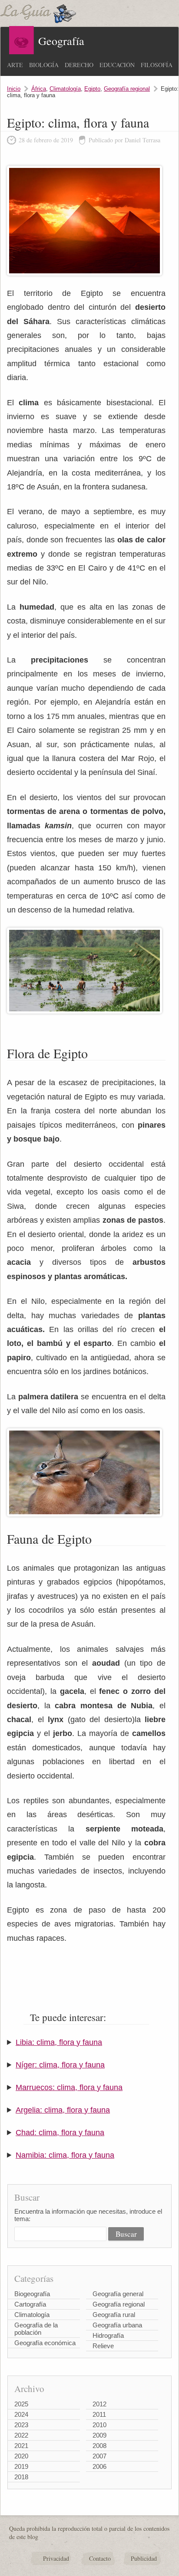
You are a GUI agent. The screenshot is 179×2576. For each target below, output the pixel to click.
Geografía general (118, 2294)
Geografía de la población (36, 2329)
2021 (21, 2446)
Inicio (14, 89)
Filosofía (157, 65)
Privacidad (56, 2558)
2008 (99, 2446)
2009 (99, 2435)
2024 (21, 2414)
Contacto (100, 2558)
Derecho (79, 65)
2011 (99, 2414)
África (39, 89)
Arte (15, 65)
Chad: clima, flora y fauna (60, 2133)
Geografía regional (127, 89)
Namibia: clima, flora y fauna (65, 2155)
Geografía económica (45, 2343)
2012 (99, 2404)
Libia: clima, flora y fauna (59, 2042)
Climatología (65, 89)
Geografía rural (114, 2315)
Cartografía (30, 2304)
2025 (21, 2404)
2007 (99, 2456)
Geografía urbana (117, 2325)
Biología (44, 65)
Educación (117, 65)
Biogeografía (32, 2294)
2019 (21, 2466)
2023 (21, 2425)
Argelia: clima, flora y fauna (63, 2110)
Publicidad (144, 2558)
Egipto (92, 89)
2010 (99, 2425)
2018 (21, 2477)
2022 (21, 2435)
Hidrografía (108, 2335)
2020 (21, 2456)
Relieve (103, 2346)
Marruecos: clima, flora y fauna (69, 2087)
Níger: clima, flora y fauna (60, 2065)
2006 (99, 2466)
